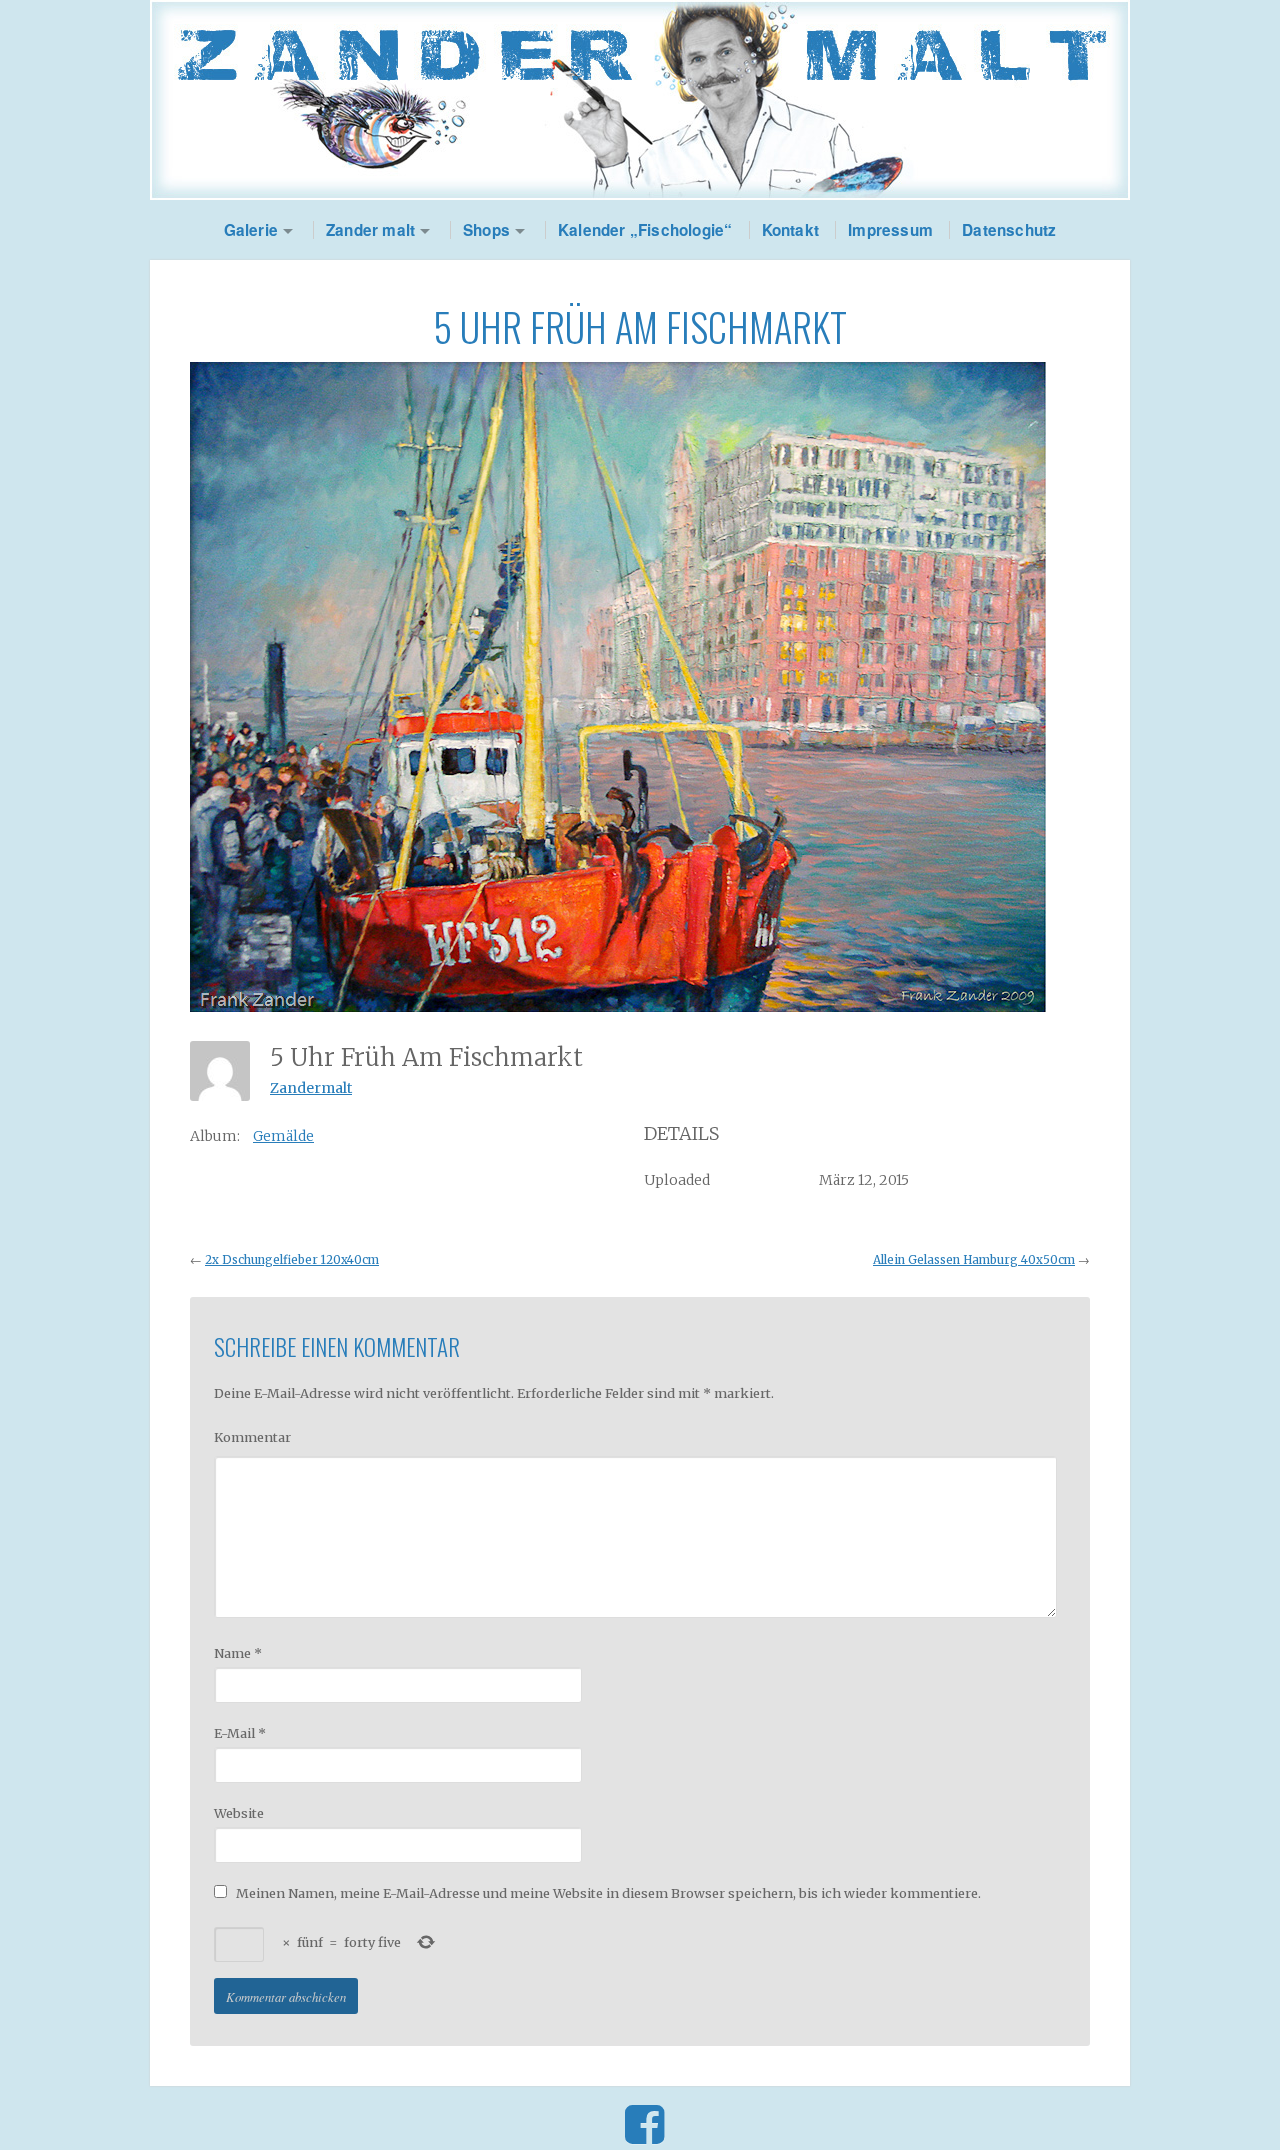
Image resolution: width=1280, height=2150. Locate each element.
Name (238, 1653)
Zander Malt (640, 100)
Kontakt (790, 230)
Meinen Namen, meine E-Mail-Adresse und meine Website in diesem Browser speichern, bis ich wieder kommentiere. (608, 1893)
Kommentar (252, 1437)
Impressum (890, 230)
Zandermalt (311, 1088)
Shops (486, 230)
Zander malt (370, 230)
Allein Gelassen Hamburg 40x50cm (974, 1260)
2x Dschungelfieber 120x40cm (292, 1260)
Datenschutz (1009, 230)
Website (239, 1813)
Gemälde (283, 1136)
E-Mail (240, 1733)
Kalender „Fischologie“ (645, 230)
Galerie (251, 230)
